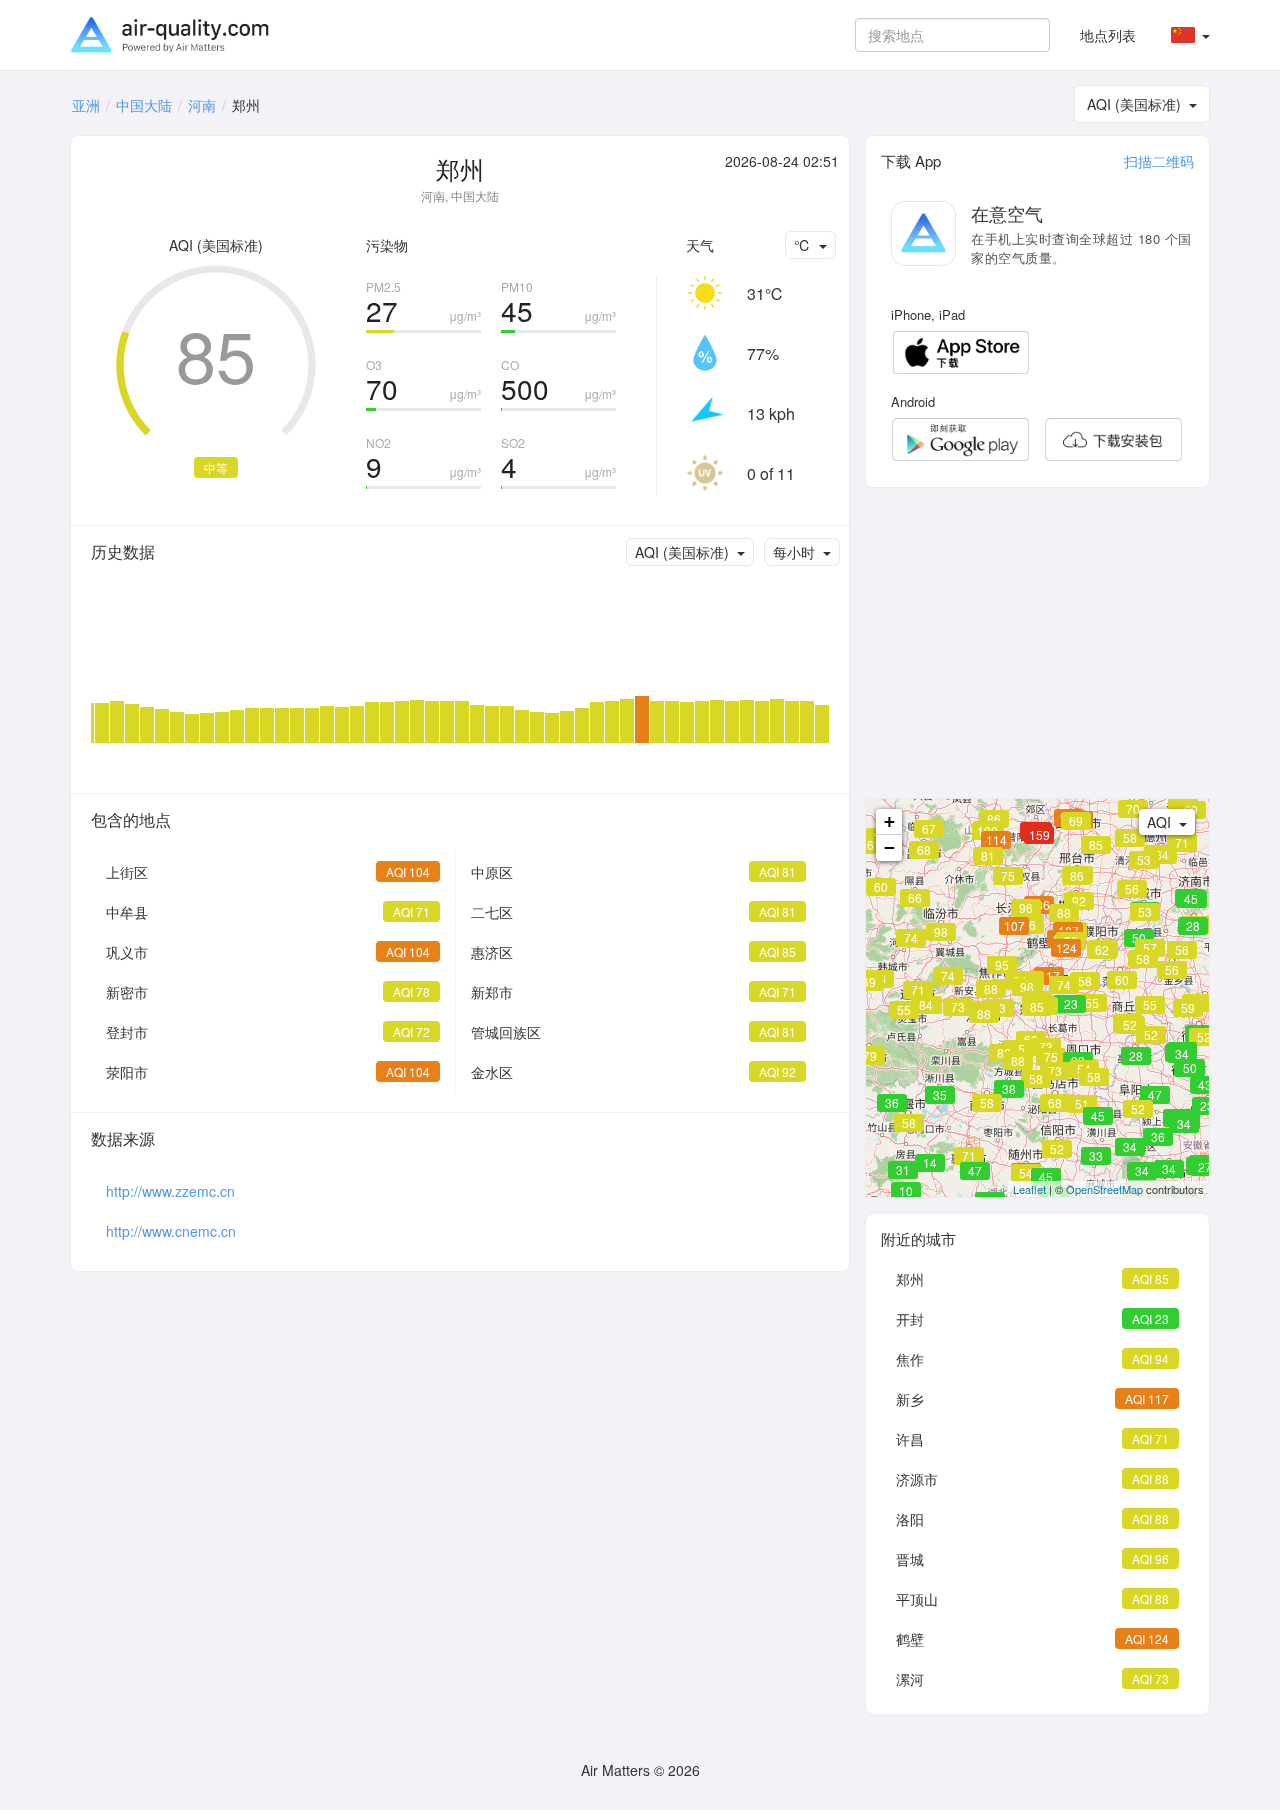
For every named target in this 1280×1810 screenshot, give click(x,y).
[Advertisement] (1037, 643)
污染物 (387, 245)
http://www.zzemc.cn (170, 1191)
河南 (202, 105)
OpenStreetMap (1104, 1189)
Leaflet (1029, 1189)
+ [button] (889, 821)
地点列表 (1108, 35)
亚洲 (86, 105)
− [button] (889, 847)
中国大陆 (144, 105)
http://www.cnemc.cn (171, 1231)
